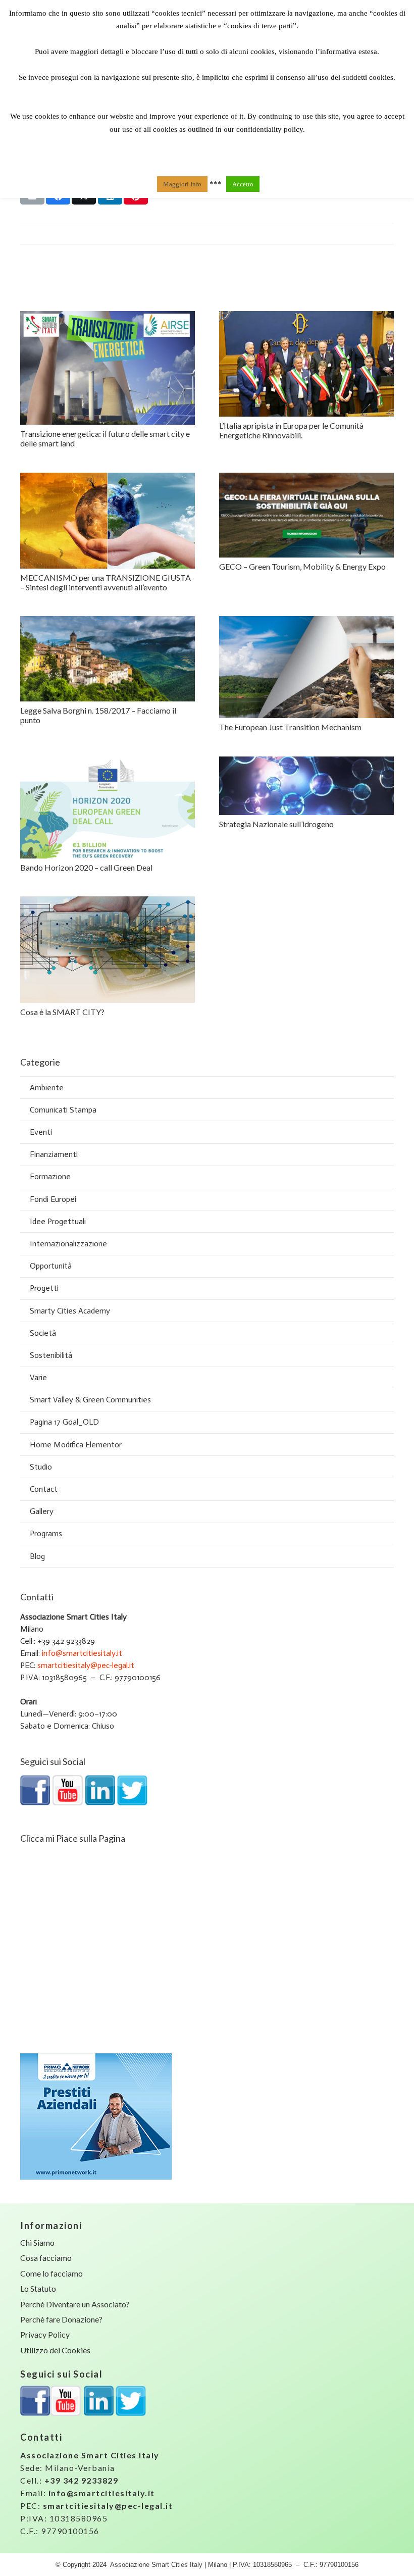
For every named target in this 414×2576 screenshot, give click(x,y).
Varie (38, 1377)
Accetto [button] (243, 184)
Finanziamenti (54, 1154)
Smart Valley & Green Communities (90, 1400)
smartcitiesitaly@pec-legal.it (86, 1665)
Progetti (44, 1288)
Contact (44, 1489)
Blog (37, 1556)
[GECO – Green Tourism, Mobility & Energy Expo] (306, 515)
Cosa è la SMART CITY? (62, 1012)
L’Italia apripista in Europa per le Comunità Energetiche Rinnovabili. (291, 430)
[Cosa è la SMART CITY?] (108, 950)
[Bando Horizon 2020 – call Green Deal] (108, 808)
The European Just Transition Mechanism (290, 727)
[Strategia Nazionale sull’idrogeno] (306, 786)
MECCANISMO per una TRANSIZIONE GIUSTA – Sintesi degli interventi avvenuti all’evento (106, 582)
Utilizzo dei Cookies (55, 2350)
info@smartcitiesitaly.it (82, 1653)
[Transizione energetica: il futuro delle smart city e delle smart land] (108, 368)
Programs (46, 1533)
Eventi (41, 1132)
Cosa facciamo (46, 2258)
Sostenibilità (51, 1355)
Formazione (50, 1176)
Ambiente (47, 1088)
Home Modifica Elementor (76, 1445)
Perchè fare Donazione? (61, 2319)
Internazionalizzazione (68, 1244)
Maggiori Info (182, 184)
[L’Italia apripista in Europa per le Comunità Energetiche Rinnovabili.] (306, 364)
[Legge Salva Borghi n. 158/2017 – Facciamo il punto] (108, 659)
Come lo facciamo (51, 2273)
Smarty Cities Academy (70, 1311)
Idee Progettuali (58, 1221)
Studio (41, 1467)
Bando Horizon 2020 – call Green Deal (86, 867)
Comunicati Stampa (63, 1110)
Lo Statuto (38, 2288)
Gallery (42, 1511)
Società (43, 1333)
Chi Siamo (37, 2242)
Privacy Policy (45, 2334)
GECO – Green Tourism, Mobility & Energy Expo (302, 566)
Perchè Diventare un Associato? (75, 2304)
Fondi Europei (53, 1199)
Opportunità (51, 1266)
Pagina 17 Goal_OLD (64, 1422)
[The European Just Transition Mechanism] (306, 667)
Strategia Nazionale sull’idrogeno (276, 824)
